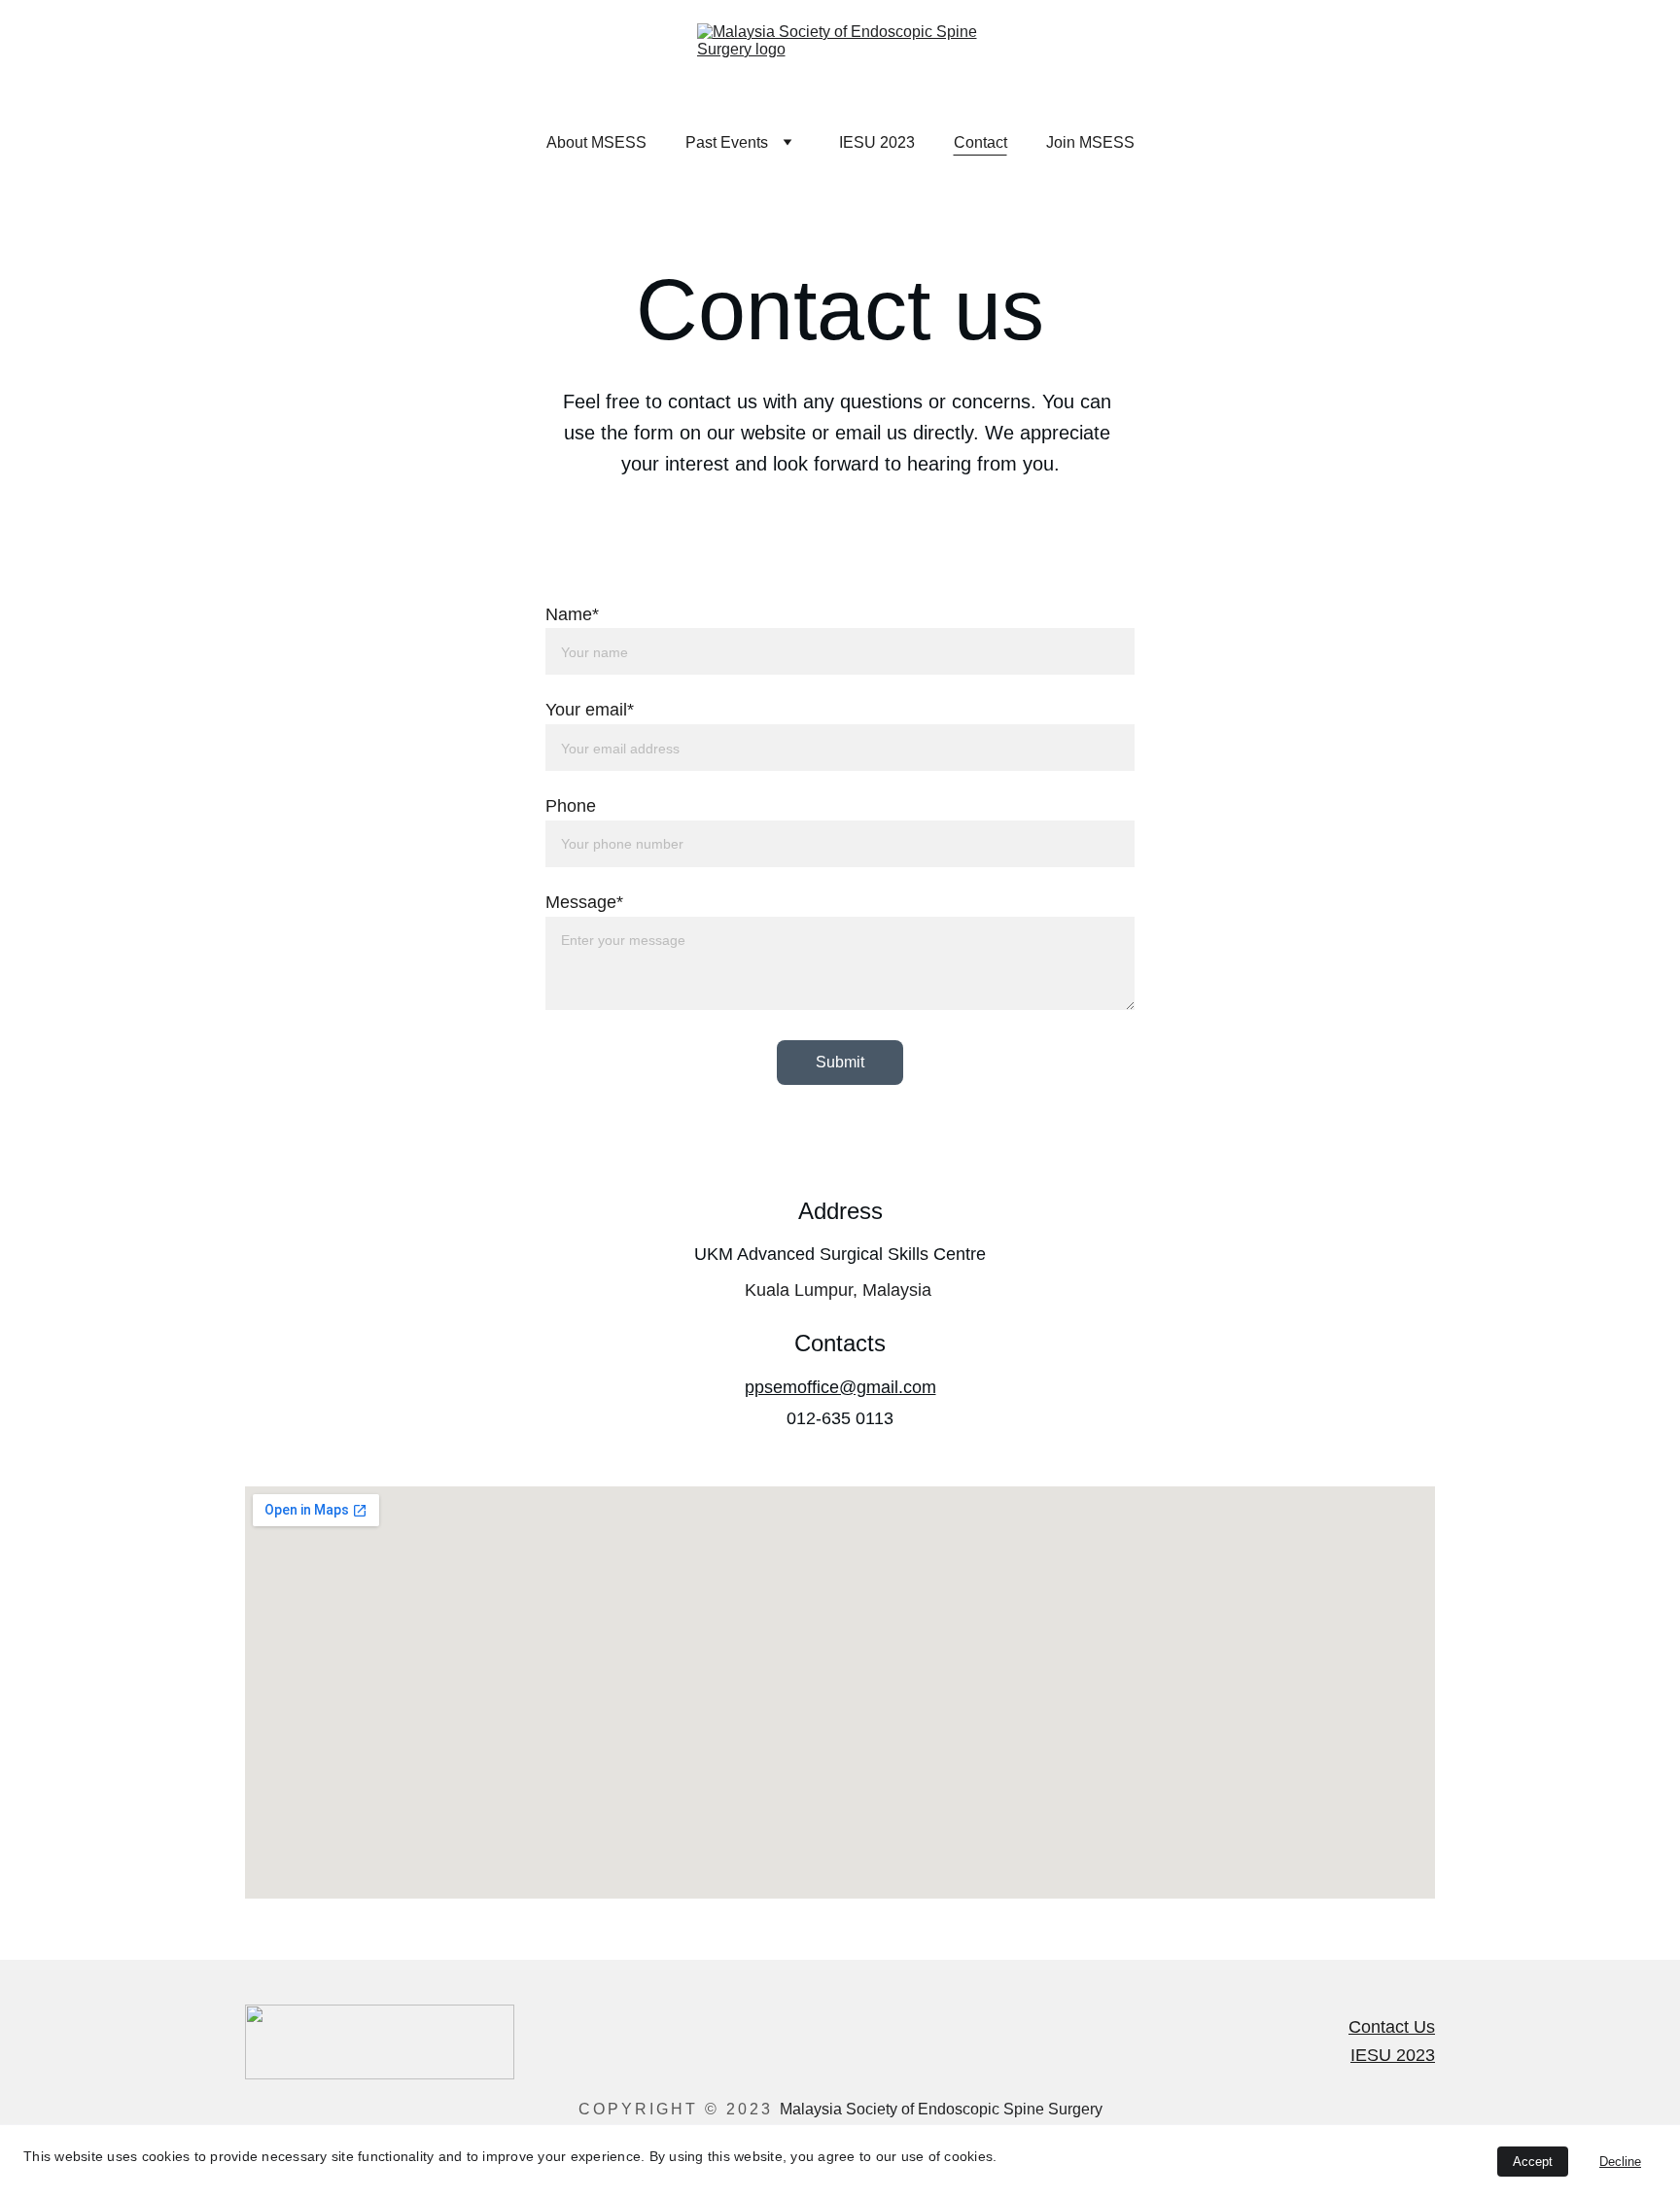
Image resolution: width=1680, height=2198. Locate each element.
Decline (1620, 2162)
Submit (840, 1062)
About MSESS (596, 142)
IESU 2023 (877, 142)
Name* (572, 614)
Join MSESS (1090, 142)
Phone (571, 806)
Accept (1533, 2162)
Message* (584, 902)
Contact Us (1392, 2027)
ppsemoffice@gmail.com (840, 1387)
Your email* (590, 710)
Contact (980, 142)
